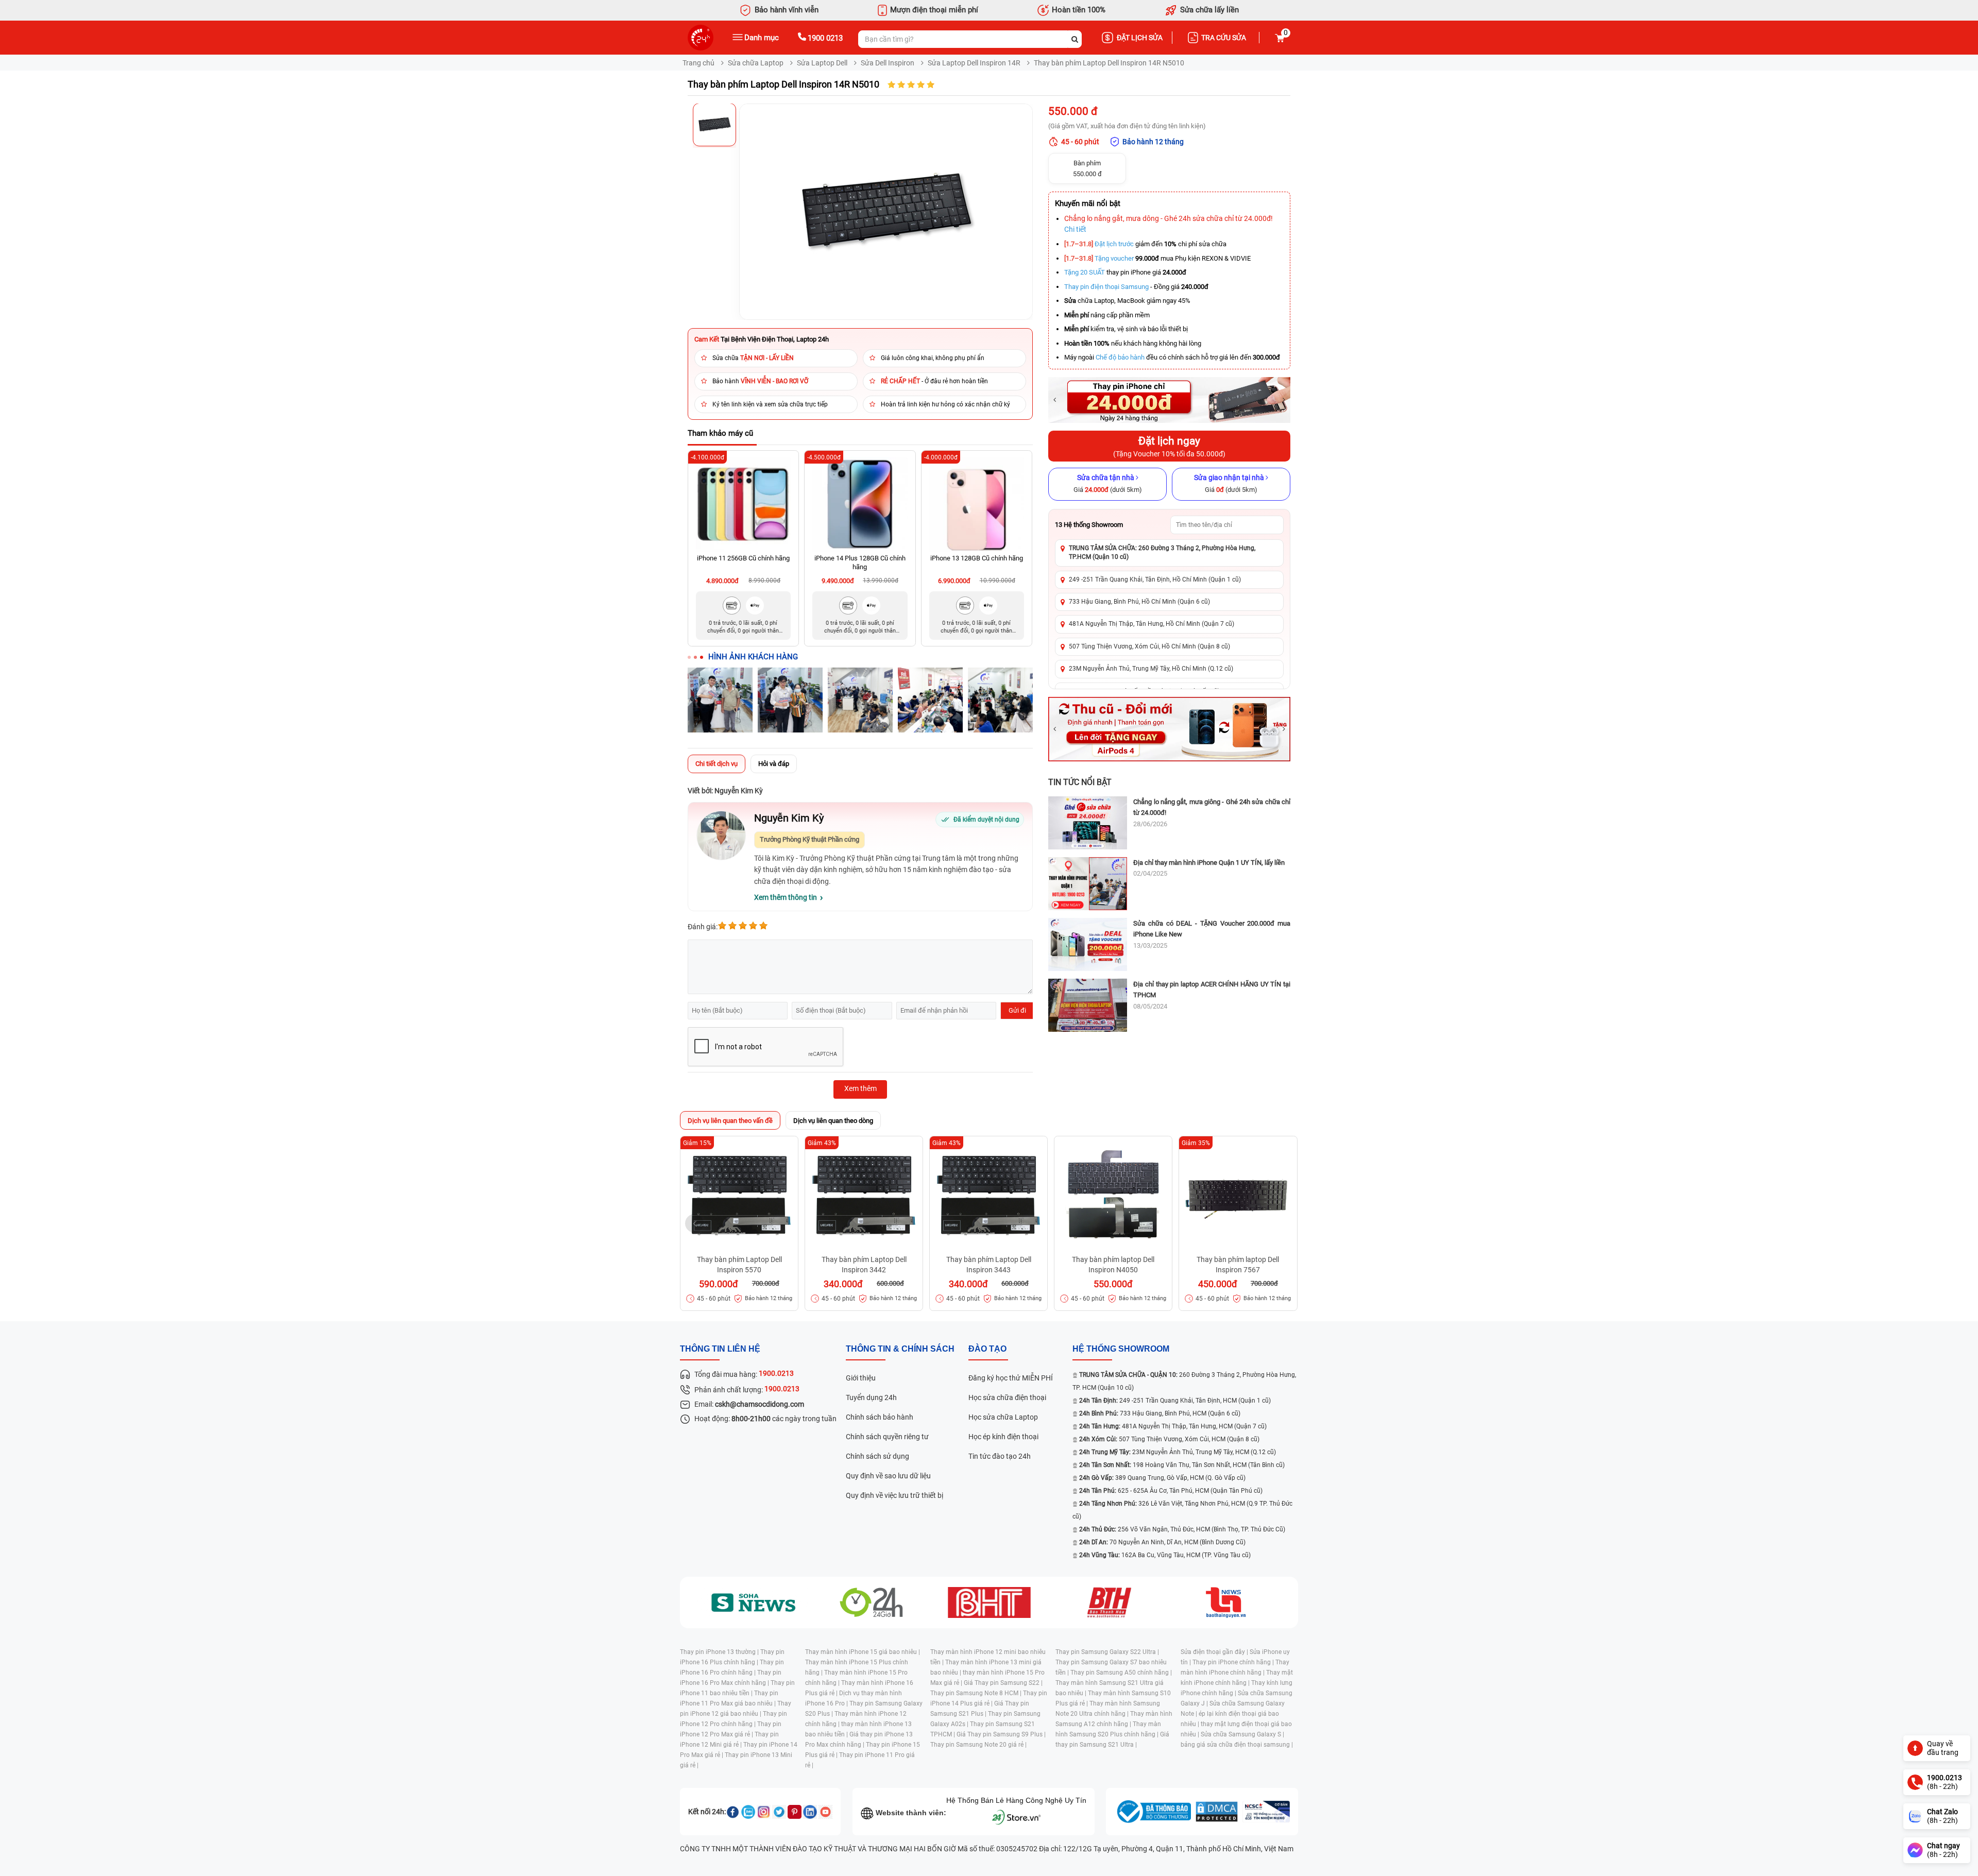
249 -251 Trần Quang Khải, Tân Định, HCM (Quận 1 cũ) (1175, 1401)
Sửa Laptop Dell (822, 63)
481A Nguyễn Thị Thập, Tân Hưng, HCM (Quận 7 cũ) (1173, 1426)
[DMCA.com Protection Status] (1217, 1812)
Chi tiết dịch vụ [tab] (717, 764)
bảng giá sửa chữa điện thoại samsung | (1237, 1745)
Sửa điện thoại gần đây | (1215, 1652)
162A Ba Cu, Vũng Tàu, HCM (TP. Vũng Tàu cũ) (1165, 1555)
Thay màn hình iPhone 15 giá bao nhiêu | (863, 1652)
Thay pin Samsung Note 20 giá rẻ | (978, 1745)
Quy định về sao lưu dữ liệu (888, 1476)
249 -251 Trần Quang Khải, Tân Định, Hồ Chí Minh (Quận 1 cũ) (1155, 579)
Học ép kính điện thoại (1003, 1437)
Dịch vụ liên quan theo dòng (833, 1121)
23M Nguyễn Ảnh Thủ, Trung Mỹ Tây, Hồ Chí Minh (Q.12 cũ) (1151, 669)
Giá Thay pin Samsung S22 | (1003, 1683)
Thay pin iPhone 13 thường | (720, 1652)
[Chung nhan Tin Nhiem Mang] (1266, 1812)
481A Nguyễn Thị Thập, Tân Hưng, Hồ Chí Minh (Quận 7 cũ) (1152, 624)
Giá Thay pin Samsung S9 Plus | (1001, 1734)
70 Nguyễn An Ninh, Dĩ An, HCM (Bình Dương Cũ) (1162, 1542)
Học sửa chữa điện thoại (1007, 1397)
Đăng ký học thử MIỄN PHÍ (1011, 1378)
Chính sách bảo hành (880, 1417)
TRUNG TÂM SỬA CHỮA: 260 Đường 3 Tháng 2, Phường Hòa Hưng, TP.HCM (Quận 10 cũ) (1162, 552)
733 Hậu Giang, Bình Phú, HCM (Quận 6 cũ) (1160, 1413)
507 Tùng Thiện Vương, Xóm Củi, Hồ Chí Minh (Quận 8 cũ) (1149, 646)
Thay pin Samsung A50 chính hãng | (1121, 1673)
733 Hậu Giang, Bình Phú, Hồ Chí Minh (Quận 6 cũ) (1139, 602)
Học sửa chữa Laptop (1003, 1417)
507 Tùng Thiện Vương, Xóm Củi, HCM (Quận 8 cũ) (1169, 1439)
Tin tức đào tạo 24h (1000, 1456)
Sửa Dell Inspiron (888, 63)
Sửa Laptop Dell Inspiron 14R (974, 63)
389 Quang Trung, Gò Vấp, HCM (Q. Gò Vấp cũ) (1162, 1478)
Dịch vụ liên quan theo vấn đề (730, 1121)
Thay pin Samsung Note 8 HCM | (977, 1693)
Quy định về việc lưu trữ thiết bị (894, 1495)
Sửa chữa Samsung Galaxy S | (1242, 1734)
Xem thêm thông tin (786, 897)
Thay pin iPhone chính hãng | (1234, 1662)
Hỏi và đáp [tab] (774, 764)
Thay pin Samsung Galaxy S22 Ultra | (1107, 1652)
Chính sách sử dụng (877, 1456)
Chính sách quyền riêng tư (887, 1437)
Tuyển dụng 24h (871, 1397)
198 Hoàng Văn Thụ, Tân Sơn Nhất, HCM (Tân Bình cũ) (1182, 1465)
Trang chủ (698, 63)
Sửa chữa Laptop (756, 63)
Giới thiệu (861, 1378)
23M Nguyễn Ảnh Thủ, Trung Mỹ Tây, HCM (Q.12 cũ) (1178, 1452)
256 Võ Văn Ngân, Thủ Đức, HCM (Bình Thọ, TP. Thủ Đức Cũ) (1182, 1529)
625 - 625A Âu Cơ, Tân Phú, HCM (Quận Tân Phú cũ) (1171, 1491)
